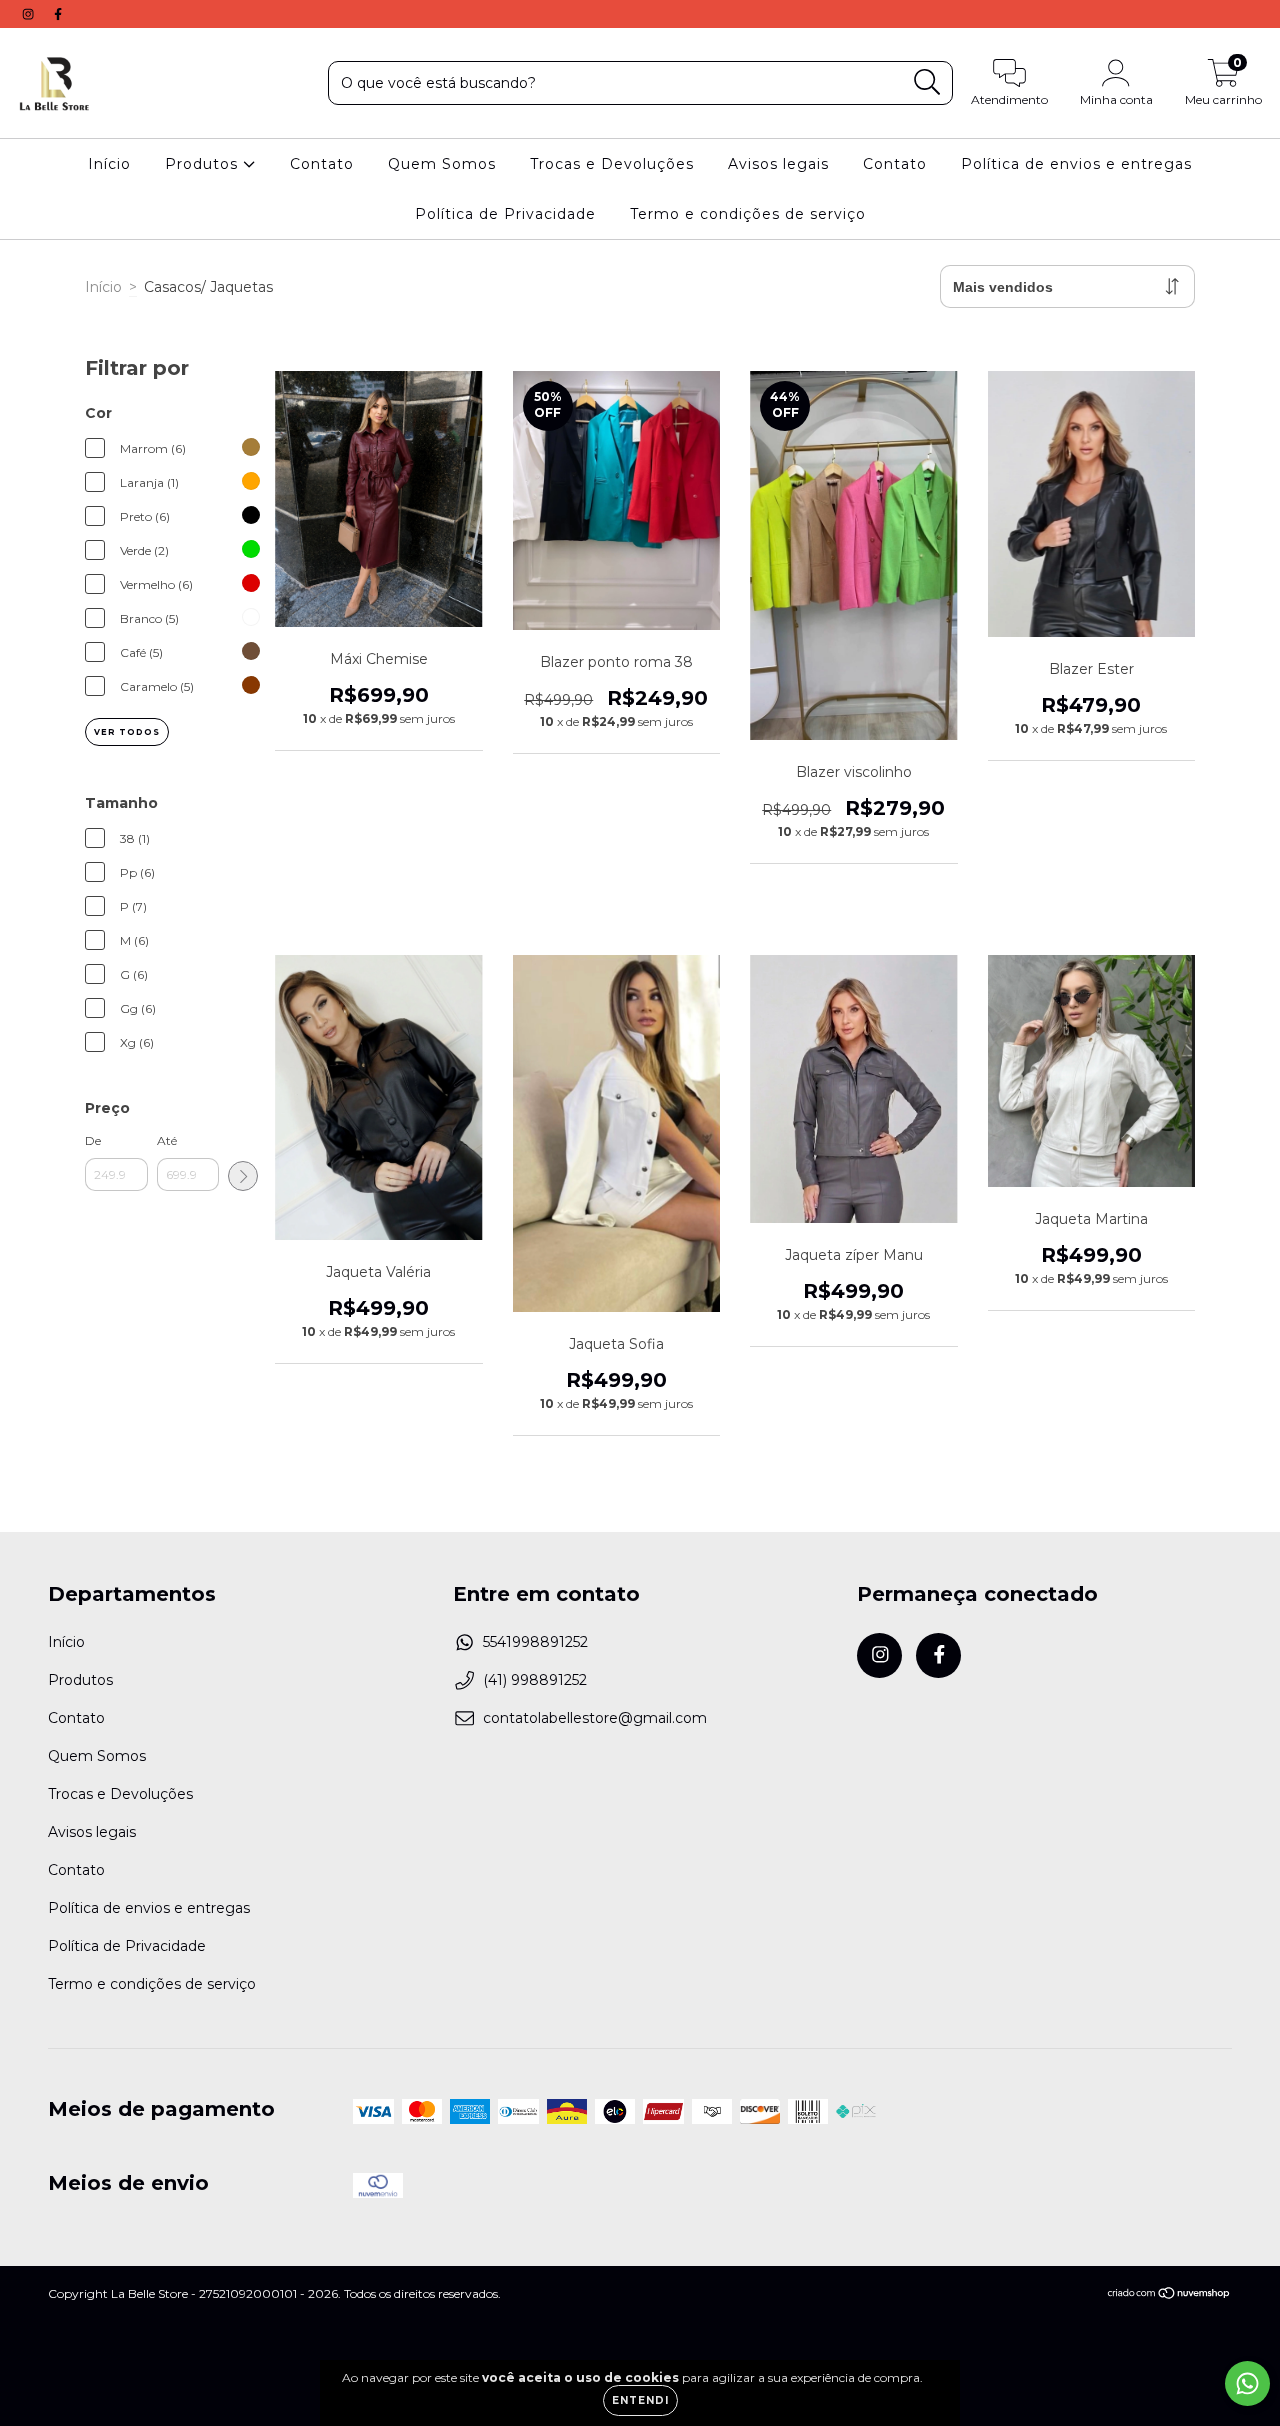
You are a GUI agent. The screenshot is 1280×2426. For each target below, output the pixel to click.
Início (109, 164)
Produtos (204, 164)
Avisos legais (778, 164)
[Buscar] (927, 82)
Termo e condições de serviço (748, 214)
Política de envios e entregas (1076, 164)
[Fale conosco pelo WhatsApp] (1247, 2383)
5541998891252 (535, 1642)
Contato (322, 164)
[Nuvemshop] (1169, 2295)
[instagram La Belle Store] (30, 14)
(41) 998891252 (535, 1680)
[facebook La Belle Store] (58, 14)
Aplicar (243, 1176)
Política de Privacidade (505, 214)
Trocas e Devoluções (612, 164)
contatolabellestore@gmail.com (595, 1718)
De (93, 1140)
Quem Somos (442, 164)
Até (167, 1140)
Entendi (640, 2400)
